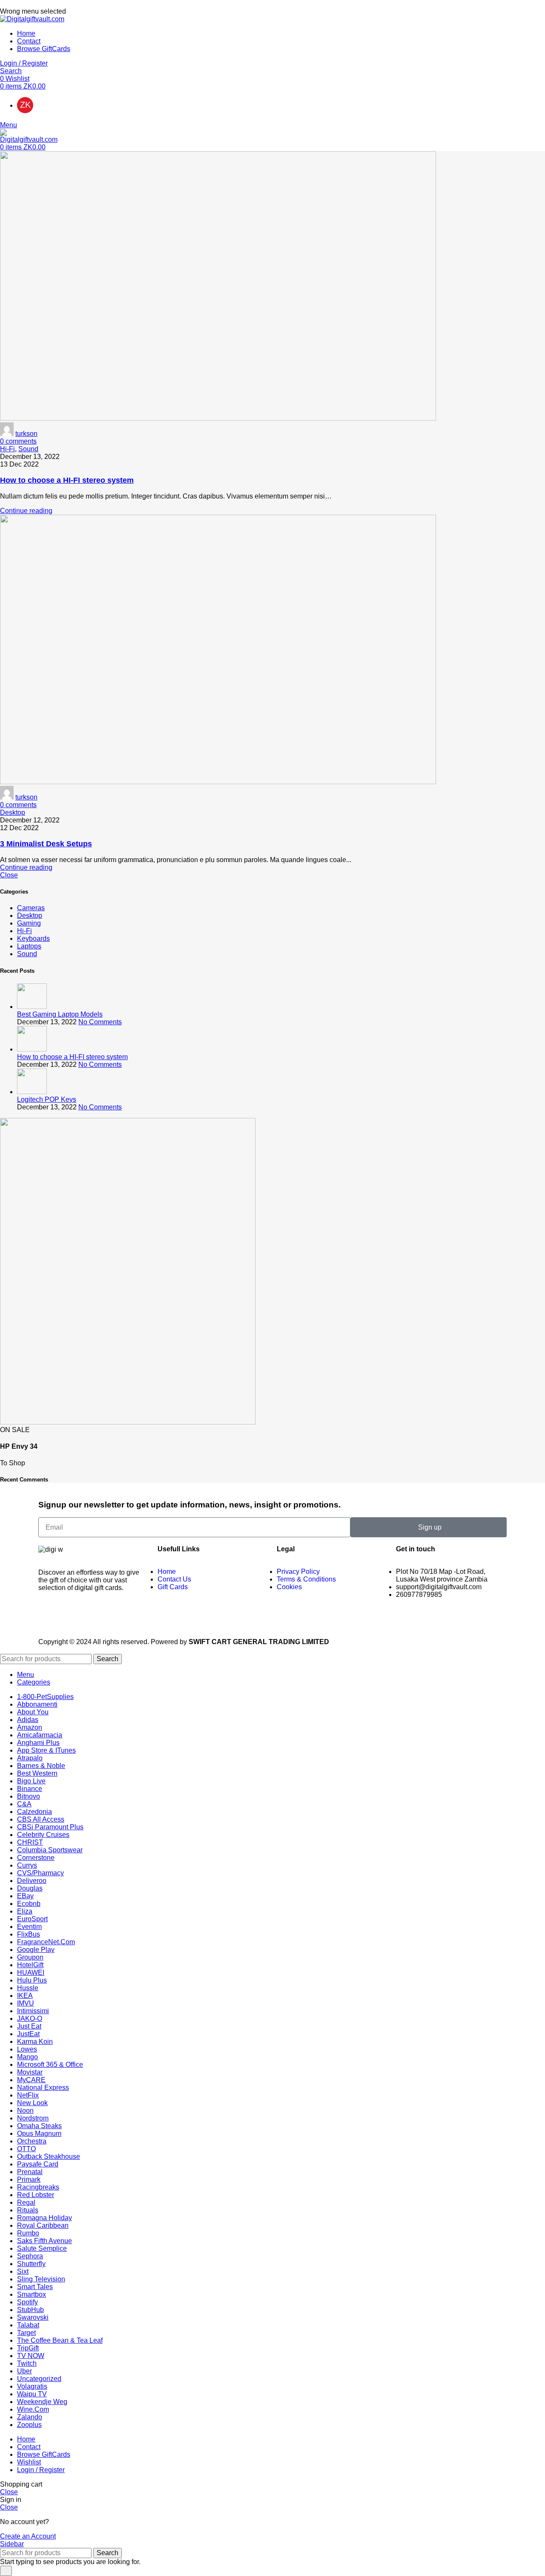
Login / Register (41, 2470)
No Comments (100, 1022)
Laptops (29, 946)
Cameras (31, 908)
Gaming (29, 923)
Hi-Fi (7, 449)
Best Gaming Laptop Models (60, 1014)
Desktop (13, 812)
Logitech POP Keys (47, 1099)
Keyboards (33, 938)
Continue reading (26, 511)
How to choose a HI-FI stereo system (67, 480)
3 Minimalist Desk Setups (46, 844)
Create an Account (28, 2536)
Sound (28, 449)
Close (9, 875)
